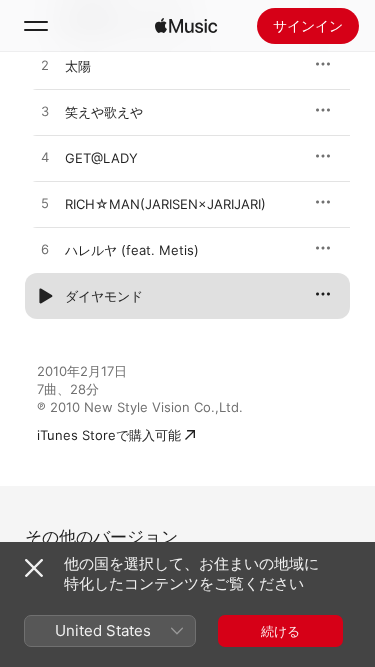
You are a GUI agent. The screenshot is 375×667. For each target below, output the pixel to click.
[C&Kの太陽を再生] (45, 66)
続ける (280, 631)
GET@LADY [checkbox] (101, 158)
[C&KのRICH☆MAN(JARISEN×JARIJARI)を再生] (45, 204)
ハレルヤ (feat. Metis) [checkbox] (132, 250)
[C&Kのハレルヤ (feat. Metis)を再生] (45, 250)
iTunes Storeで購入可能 (109, 435)
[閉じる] (34, 568)
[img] (186, 26)
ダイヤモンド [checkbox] (104, 296)
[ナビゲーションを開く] (36, 26)
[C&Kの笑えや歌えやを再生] (45, 112)
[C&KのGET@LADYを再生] (45, 158)
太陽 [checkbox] (78, 66)
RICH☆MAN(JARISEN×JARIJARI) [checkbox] (165, 204)
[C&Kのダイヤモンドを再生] (45, 296)
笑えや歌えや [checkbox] (104, 112)
